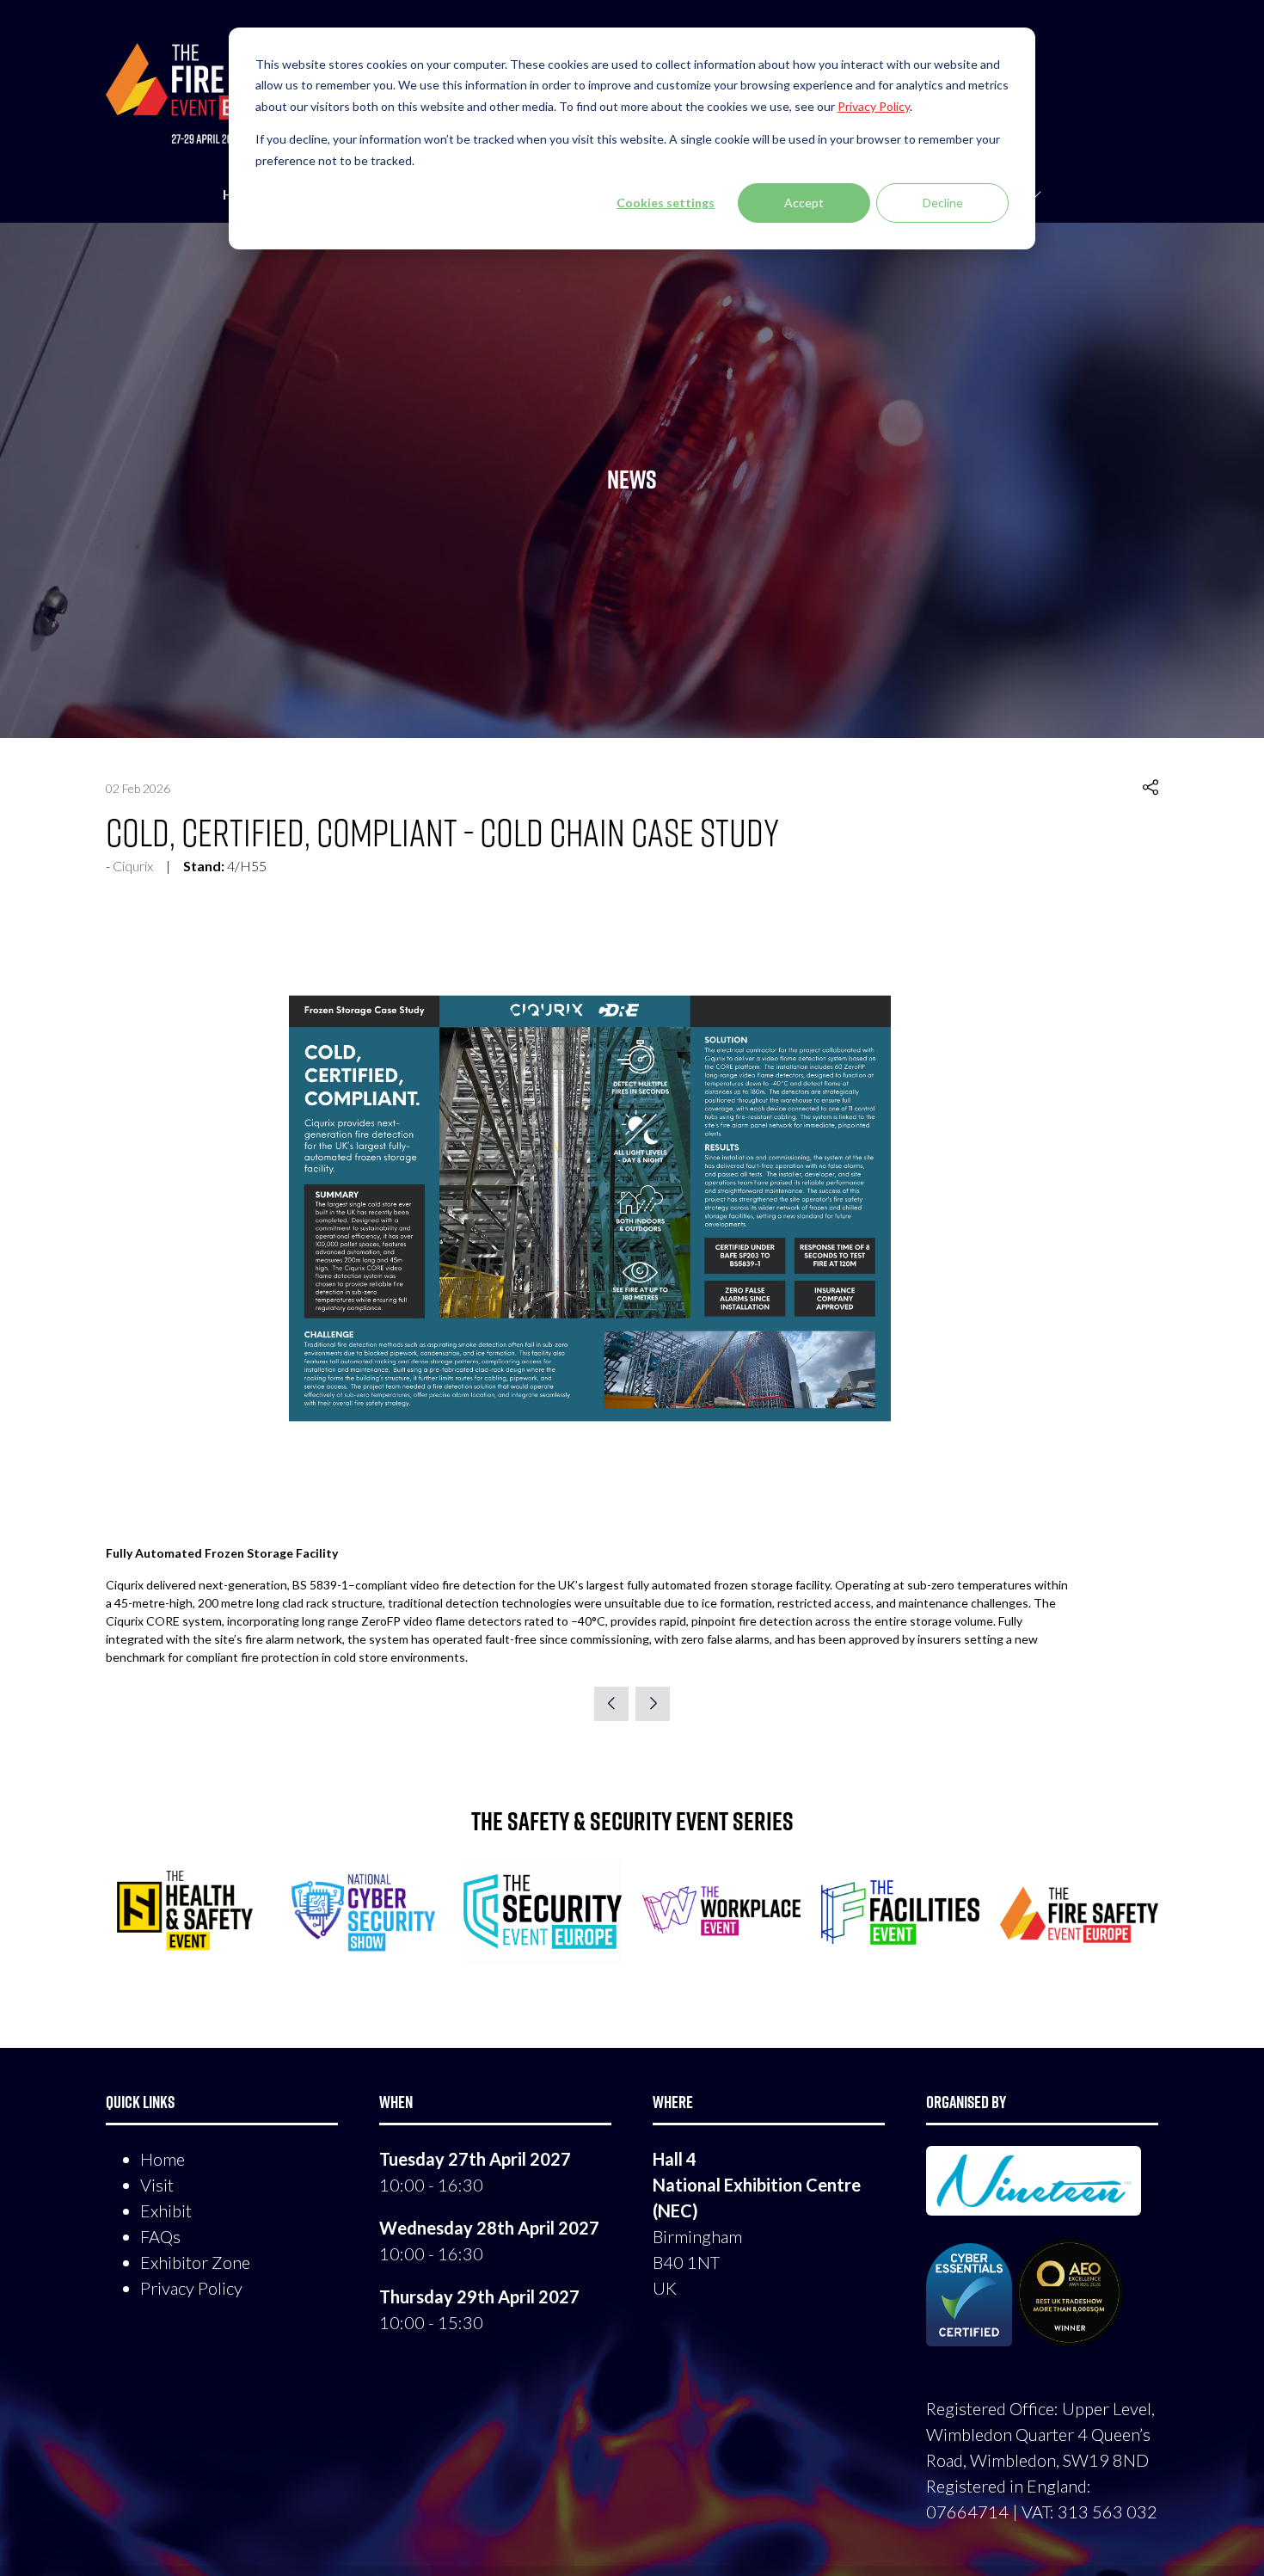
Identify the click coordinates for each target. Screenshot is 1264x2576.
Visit (157, 2185)
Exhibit (166, 2210)
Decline (943, 203)
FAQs (160, 2236)
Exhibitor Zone (195, 2262)
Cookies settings (666, 203)
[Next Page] (653, 1704)
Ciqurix (133, 866)
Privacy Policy (191, 2288)
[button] (1150, 788)
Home (163, 2159)
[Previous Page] (611, 1704)
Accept (804, 203)
